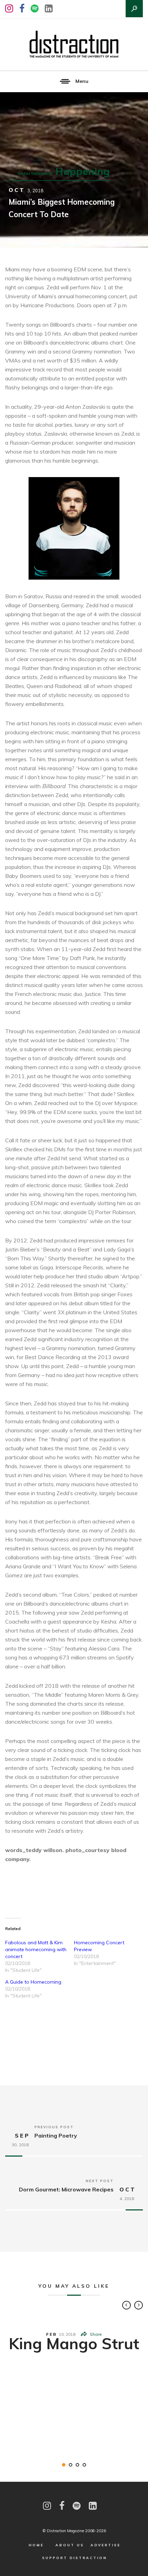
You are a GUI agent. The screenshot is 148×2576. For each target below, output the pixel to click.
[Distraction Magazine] (74, 45)
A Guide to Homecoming (33, 1982)
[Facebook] (22, 8)
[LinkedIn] (49, 8)
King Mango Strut (74, 2343)
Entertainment (35, 173)
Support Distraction (75, 2558)
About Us (70, 2545)
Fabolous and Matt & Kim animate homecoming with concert (36, 1949)
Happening (83, 171)
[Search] (134, 9)
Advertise (105, 2545)
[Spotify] (35, 8)
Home (36, 2545)
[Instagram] (9, 8)
